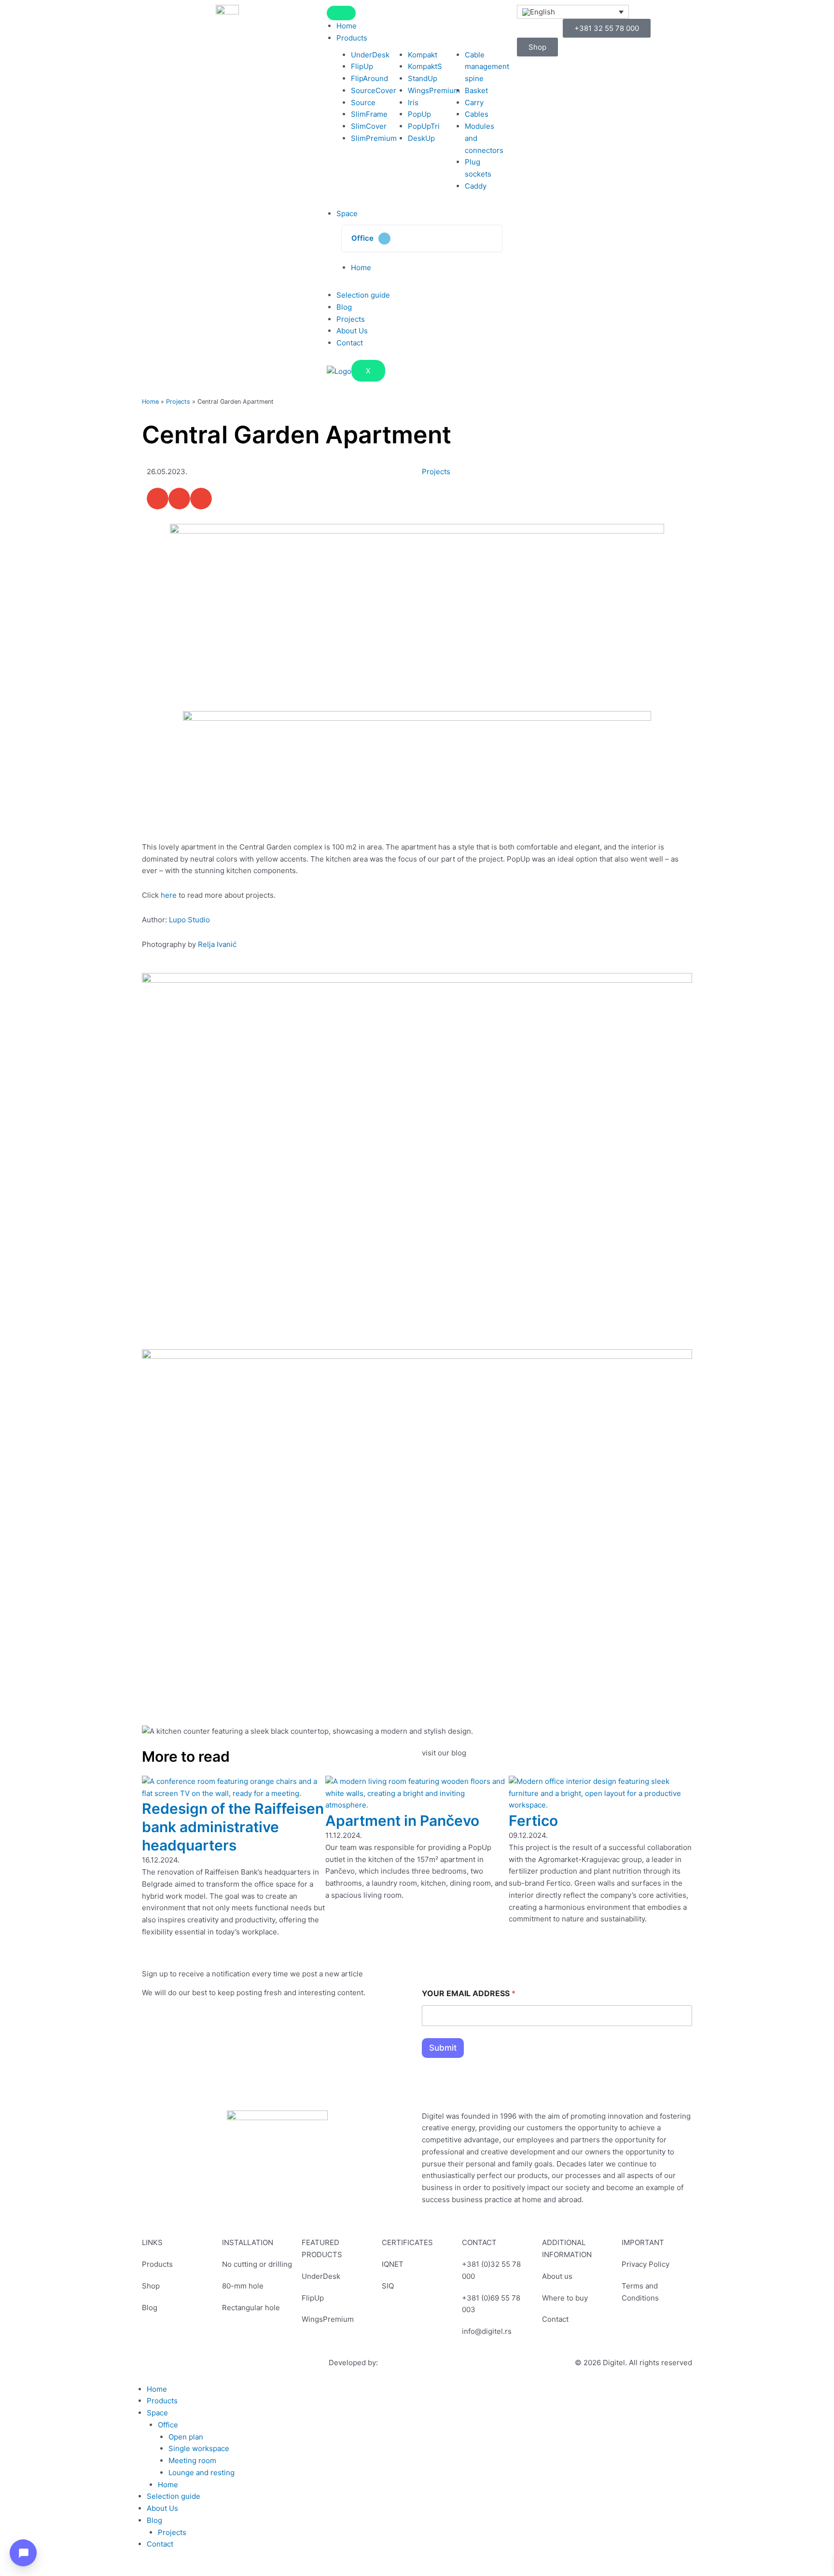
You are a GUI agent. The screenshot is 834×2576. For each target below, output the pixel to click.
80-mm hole (243, 2286)
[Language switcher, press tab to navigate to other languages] (573, 12)
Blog (344, 307)
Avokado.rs (399, 2363)
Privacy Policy (646, 2264)
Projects (351, 319)
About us (557, 2276)
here (169, 895)
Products (352, 38)
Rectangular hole (251, 2308)
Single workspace (199, 2448)
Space (347, 213)
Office (362, 238)
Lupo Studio (189, 920)
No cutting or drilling (257, 2264)
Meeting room (192, 2460)
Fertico (533, 1821)
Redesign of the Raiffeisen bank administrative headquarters (233, 1827)
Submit (443, 2048)
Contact (350, 343)
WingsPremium (328, 2319)
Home (347, 26)
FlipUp (313, 2298)
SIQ (388, 2286)
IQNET (393, 2264)
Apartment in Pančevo (402, 1821)
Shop (151, 2286)
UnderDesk (321, 2276)
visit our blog (444, 1753)
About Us (352, 331)
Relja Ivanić (217, 944)
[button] (422, 239)
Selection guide (363, 295)
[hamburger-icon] (341, 13)
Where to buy (565, 2298)
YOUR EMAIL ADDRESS (469, 1994)
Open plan (186, 2437)
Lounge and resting (202, 2473)
